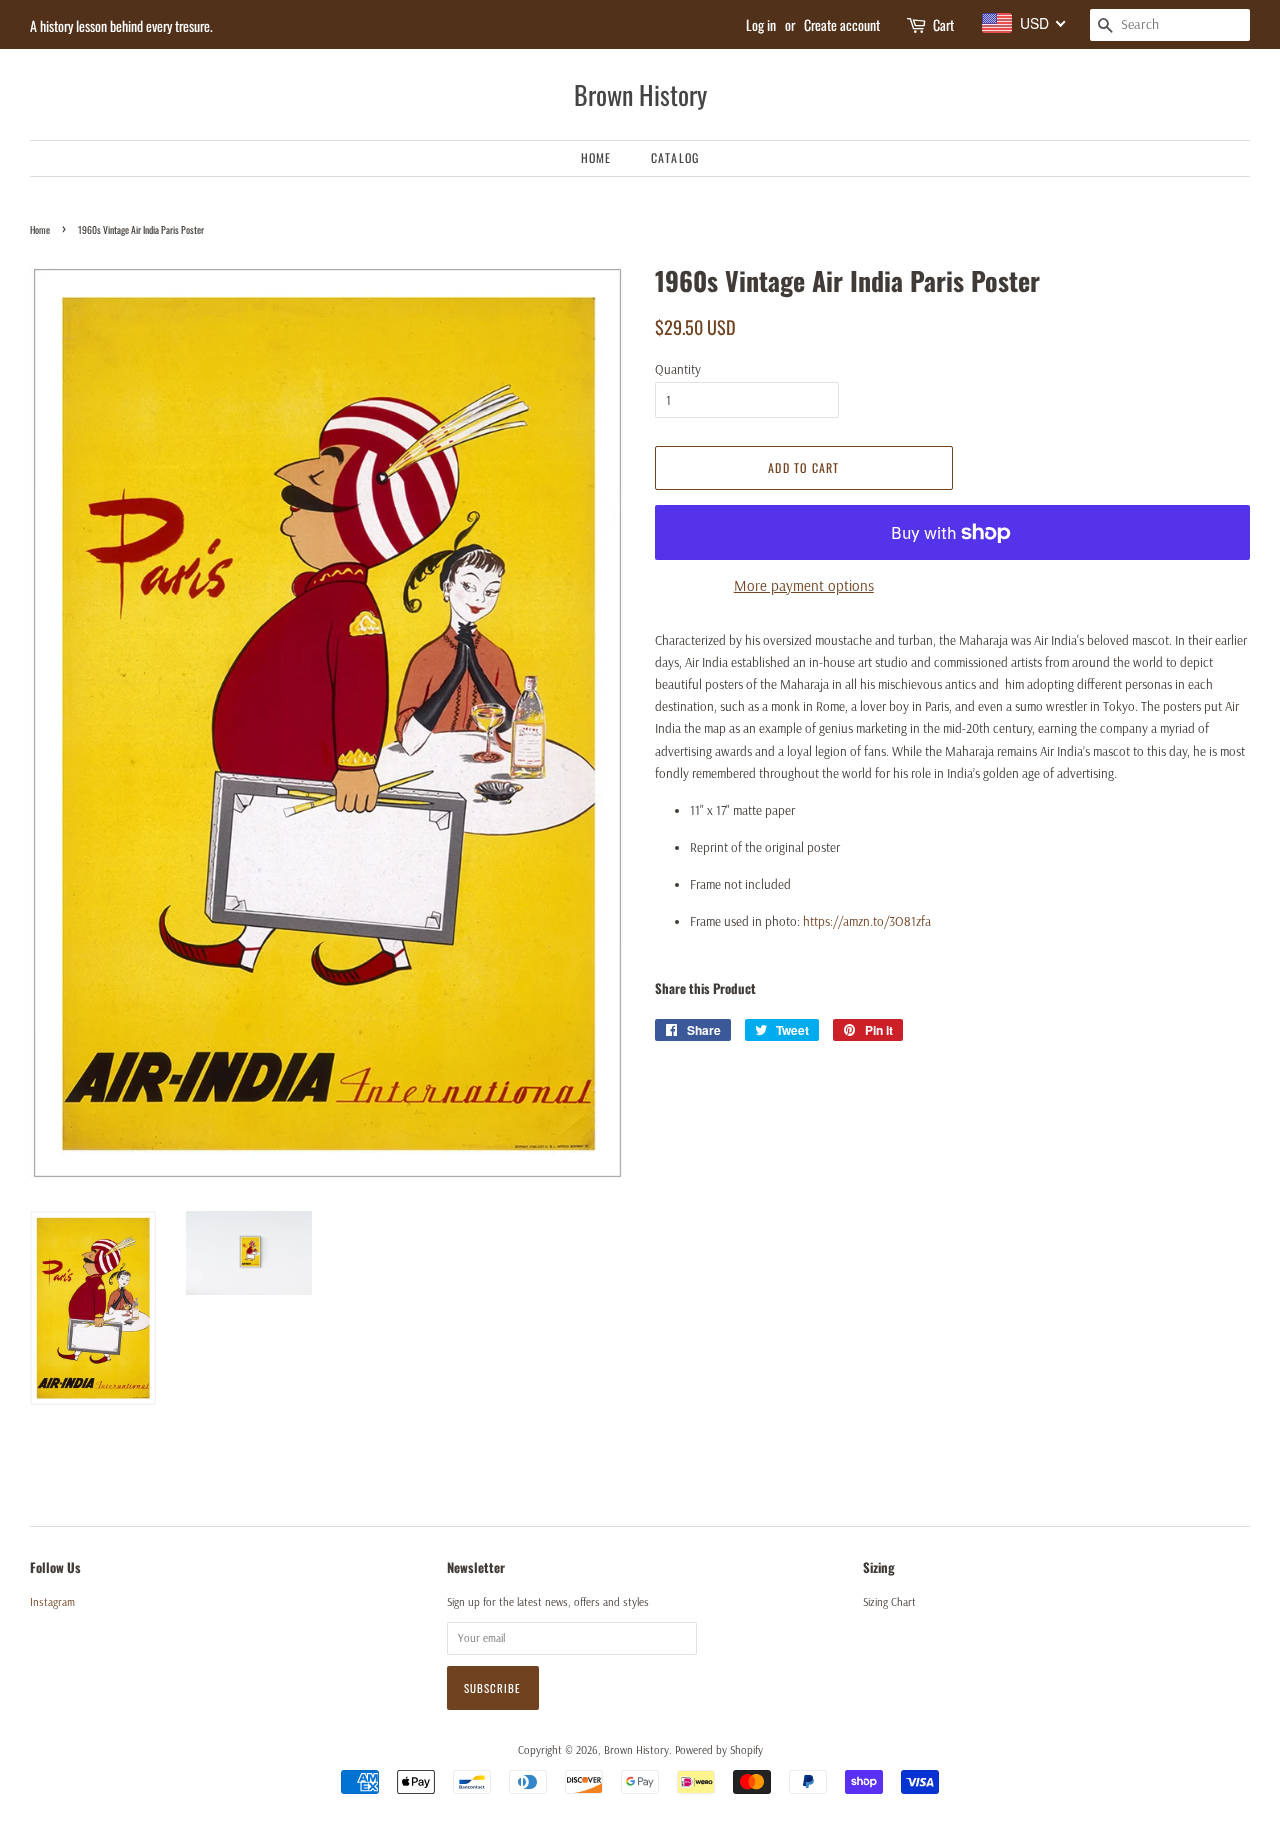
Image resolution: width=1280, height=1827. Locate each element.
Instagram (52, 1602)
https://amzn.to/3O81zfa (867, 921)
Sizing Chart (889, 1602)
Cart (943, 24)
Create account (842, 24)
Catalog (675, 157)
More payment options (804, 585)
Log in (761, 24)
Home (596, 157)
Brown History (640, 94)
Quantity (678, 369)
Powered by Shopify (719, 1750)
